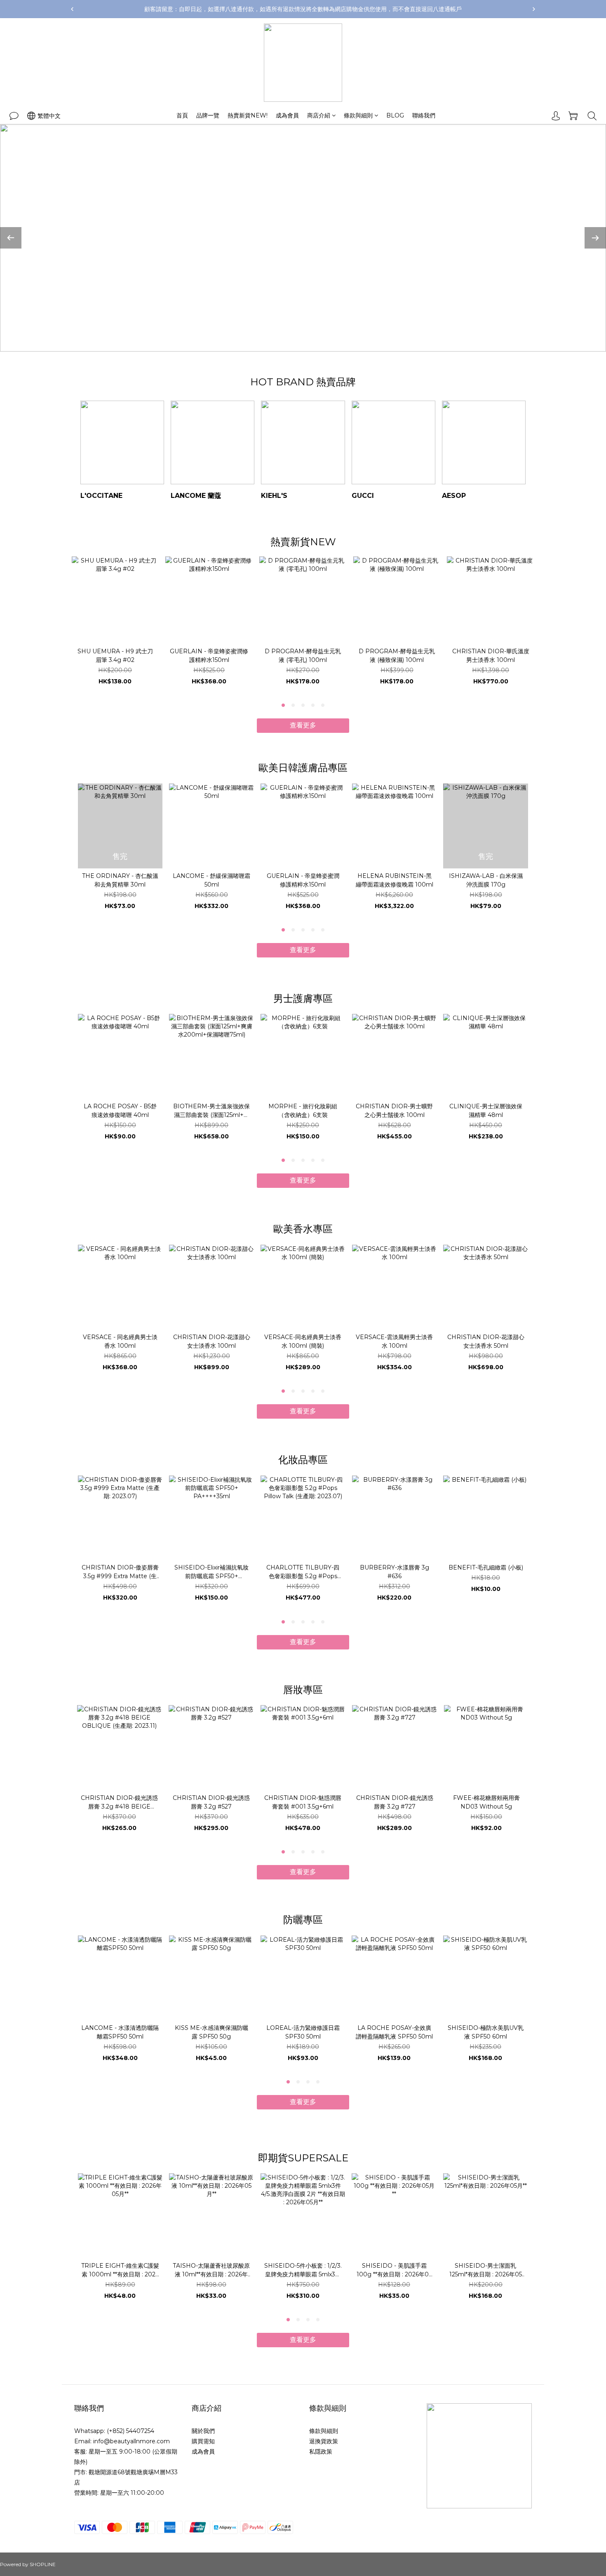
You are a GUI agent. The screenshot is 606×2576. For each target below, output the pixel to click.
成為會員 (287, 115)
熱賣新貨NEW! (248, 115)
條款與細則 (358, 115)
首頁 (182, 115)
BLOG (395, 115)
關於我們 (203, 2431)
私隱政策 (321, 2452)
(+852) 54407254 (130, 2431)
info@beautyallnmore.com (132, 2441)
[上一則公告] (72, 9)
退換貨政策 (324, 2441)
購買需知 (203, 2441)
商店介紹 (319, 115)
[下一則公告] (534, 9)
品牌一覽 (208, 115)
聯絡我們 (424, 115)
